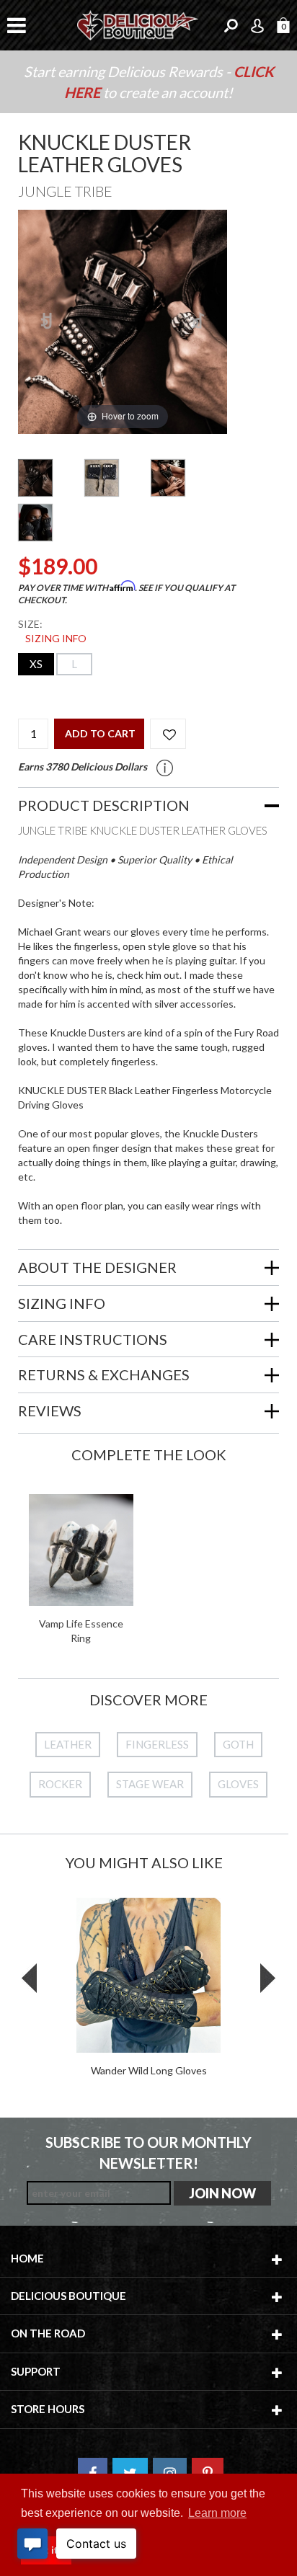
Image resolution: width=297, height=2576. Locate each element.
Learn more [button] (217, 2513)
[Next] (198, 322)
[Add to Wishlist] (168, 734)
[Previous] (47, 322)
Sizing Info (56, 638)
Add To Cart (100, 733)
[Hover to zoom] (123, 320)
